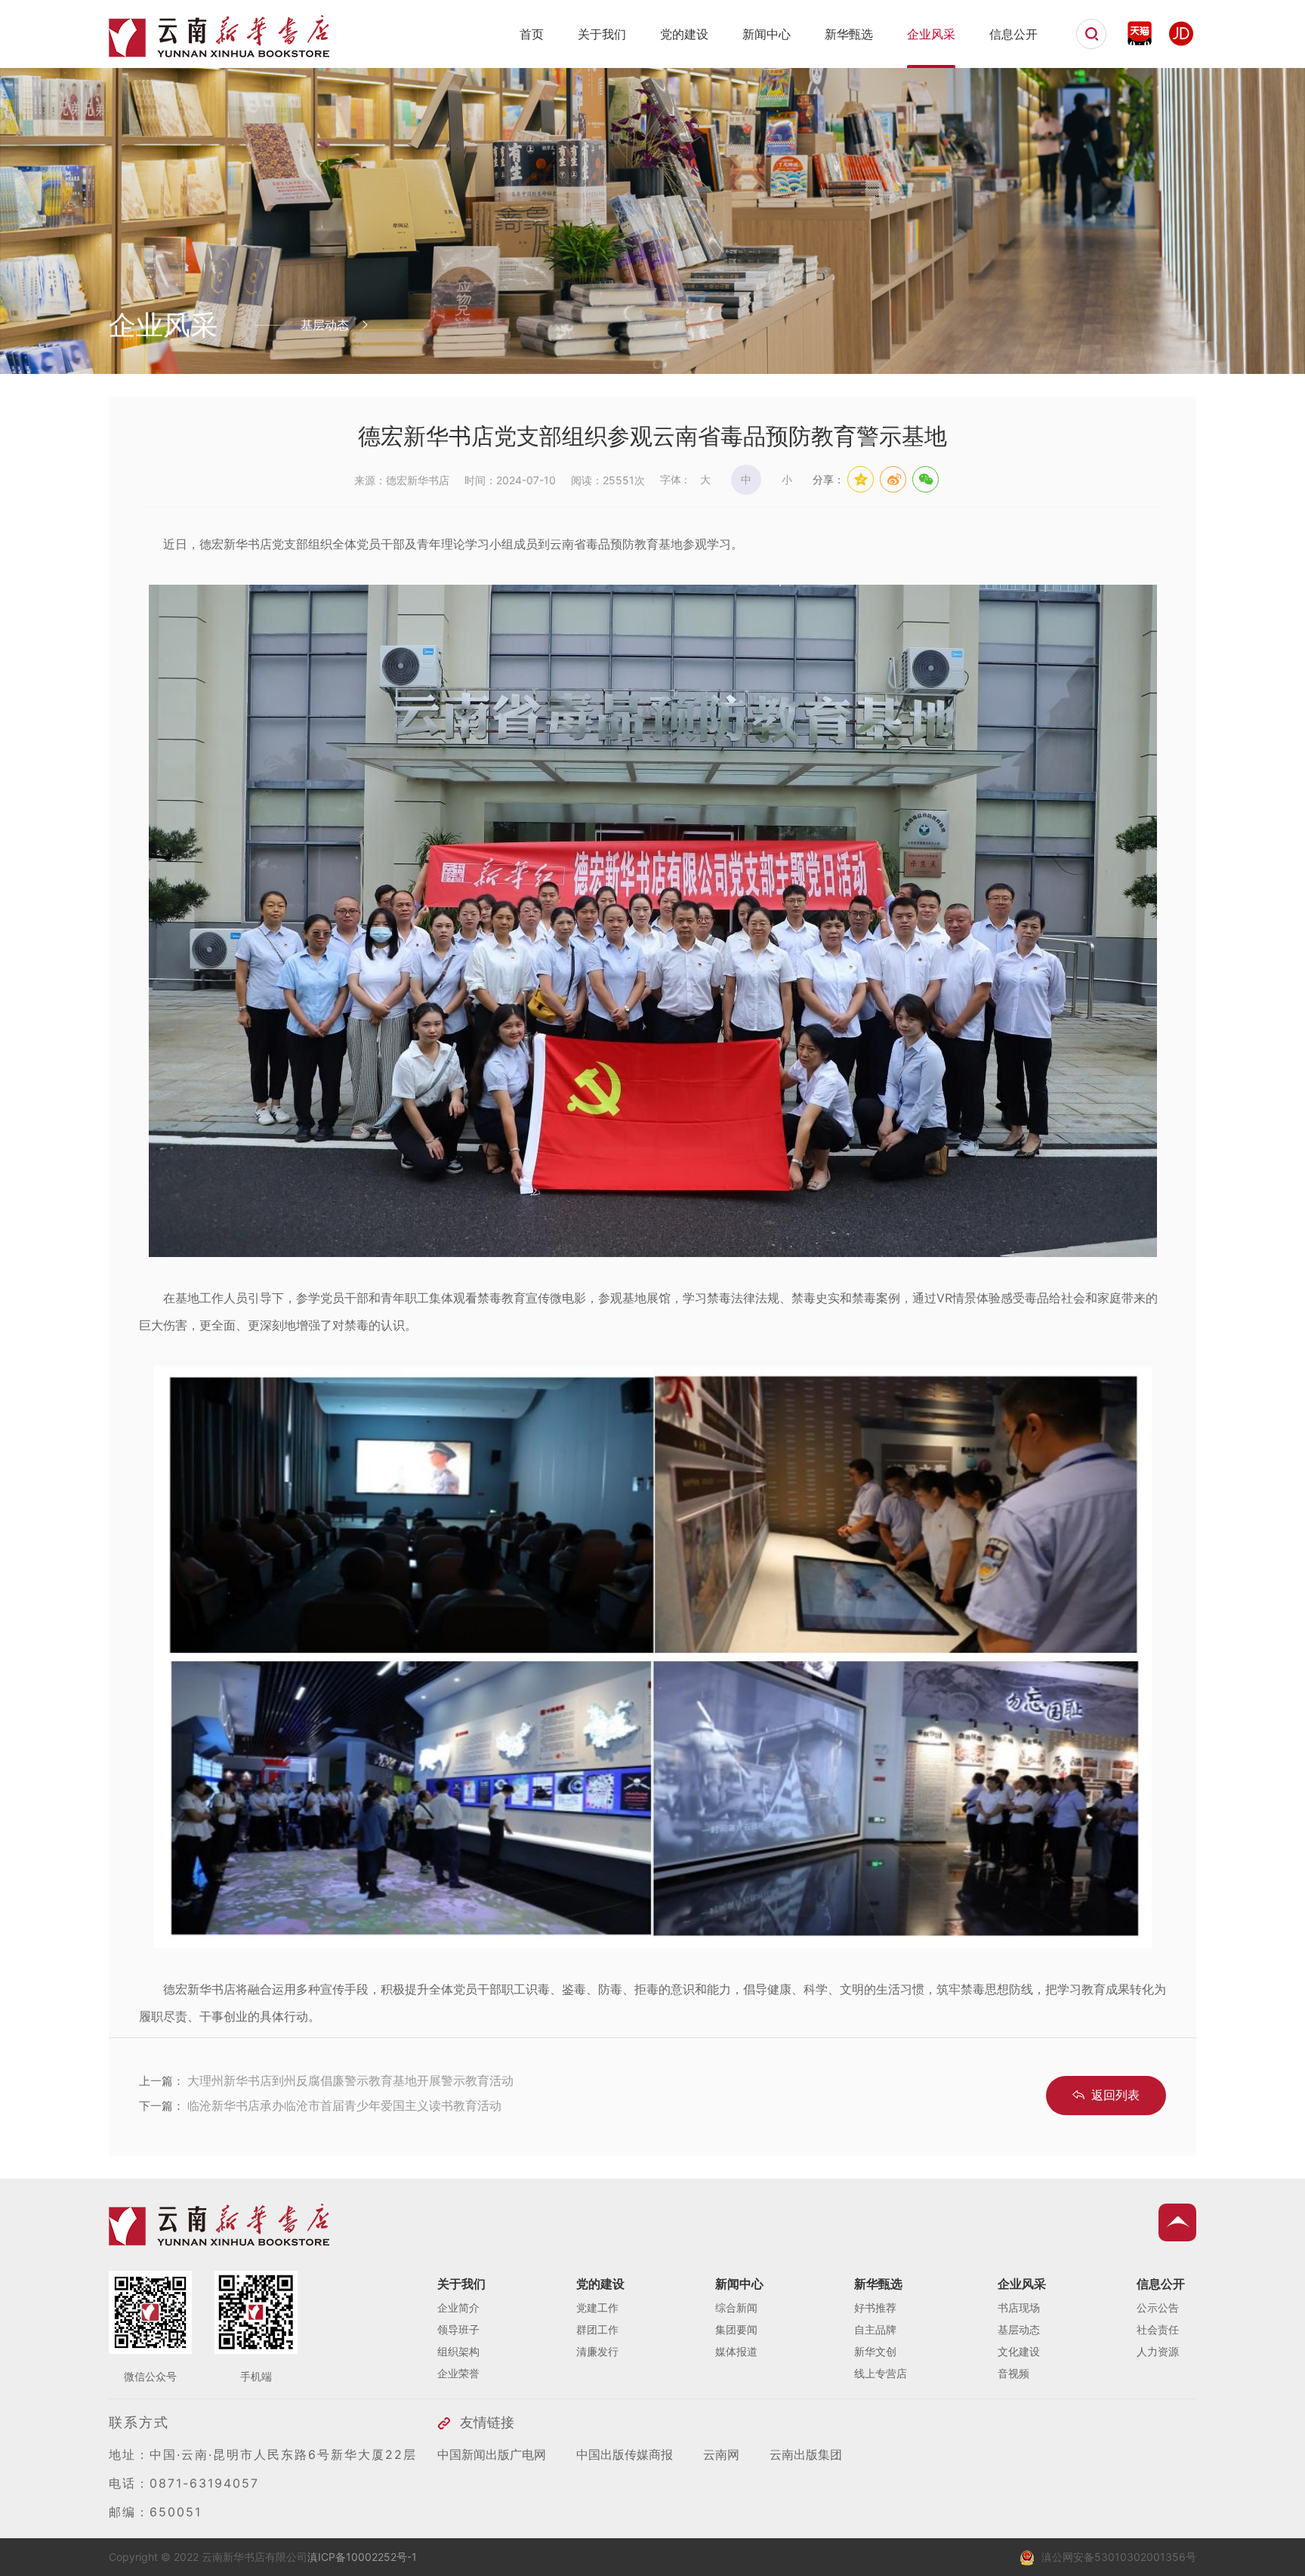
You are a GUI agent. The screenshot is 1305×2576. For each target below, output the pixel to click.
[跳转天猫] (1140, 33)
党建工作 (597, 2307)
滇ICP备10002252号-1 (362, 2557)
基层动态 (1019, 2329)
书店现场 (1019, 2307)
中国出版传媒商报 (625, 2454)
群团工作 (597, 2329)
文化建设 (1019, 2351)
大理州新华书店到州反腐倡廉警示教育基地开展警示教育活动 (350, 2080)
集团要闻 (736, 2329)
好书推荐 (875, 2307)
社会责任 (1158, 2329)
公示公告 (1158, 2307)
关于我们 (602, 34)
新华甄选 (849, 34)
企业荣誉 (458, 2373)
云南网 (721, 2454)
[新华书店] (219, 51)
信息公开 (1013, 34)
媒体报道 (736, 2351)
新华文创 (875, 2351)
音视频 (1013, 2373)
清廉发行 (597, 2351)
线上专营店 (881, 2373)
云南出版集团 (806, 2454)
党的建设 (684, 34)
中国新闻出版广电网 (492, 2454)
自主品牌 (875, 2329)
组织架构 (458, 2351)
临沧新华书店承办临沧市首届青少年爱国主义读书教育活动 (344, 2105)
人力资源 (1158, 2351)
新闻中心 (767, 34)
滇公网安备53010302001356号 (1119, 2557)
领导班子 (458, 2329)
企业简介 (458, 2307)
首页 (532, 34)
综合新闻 (736, 2307)
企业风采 (931, 34)
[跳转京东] (1181, 33)
